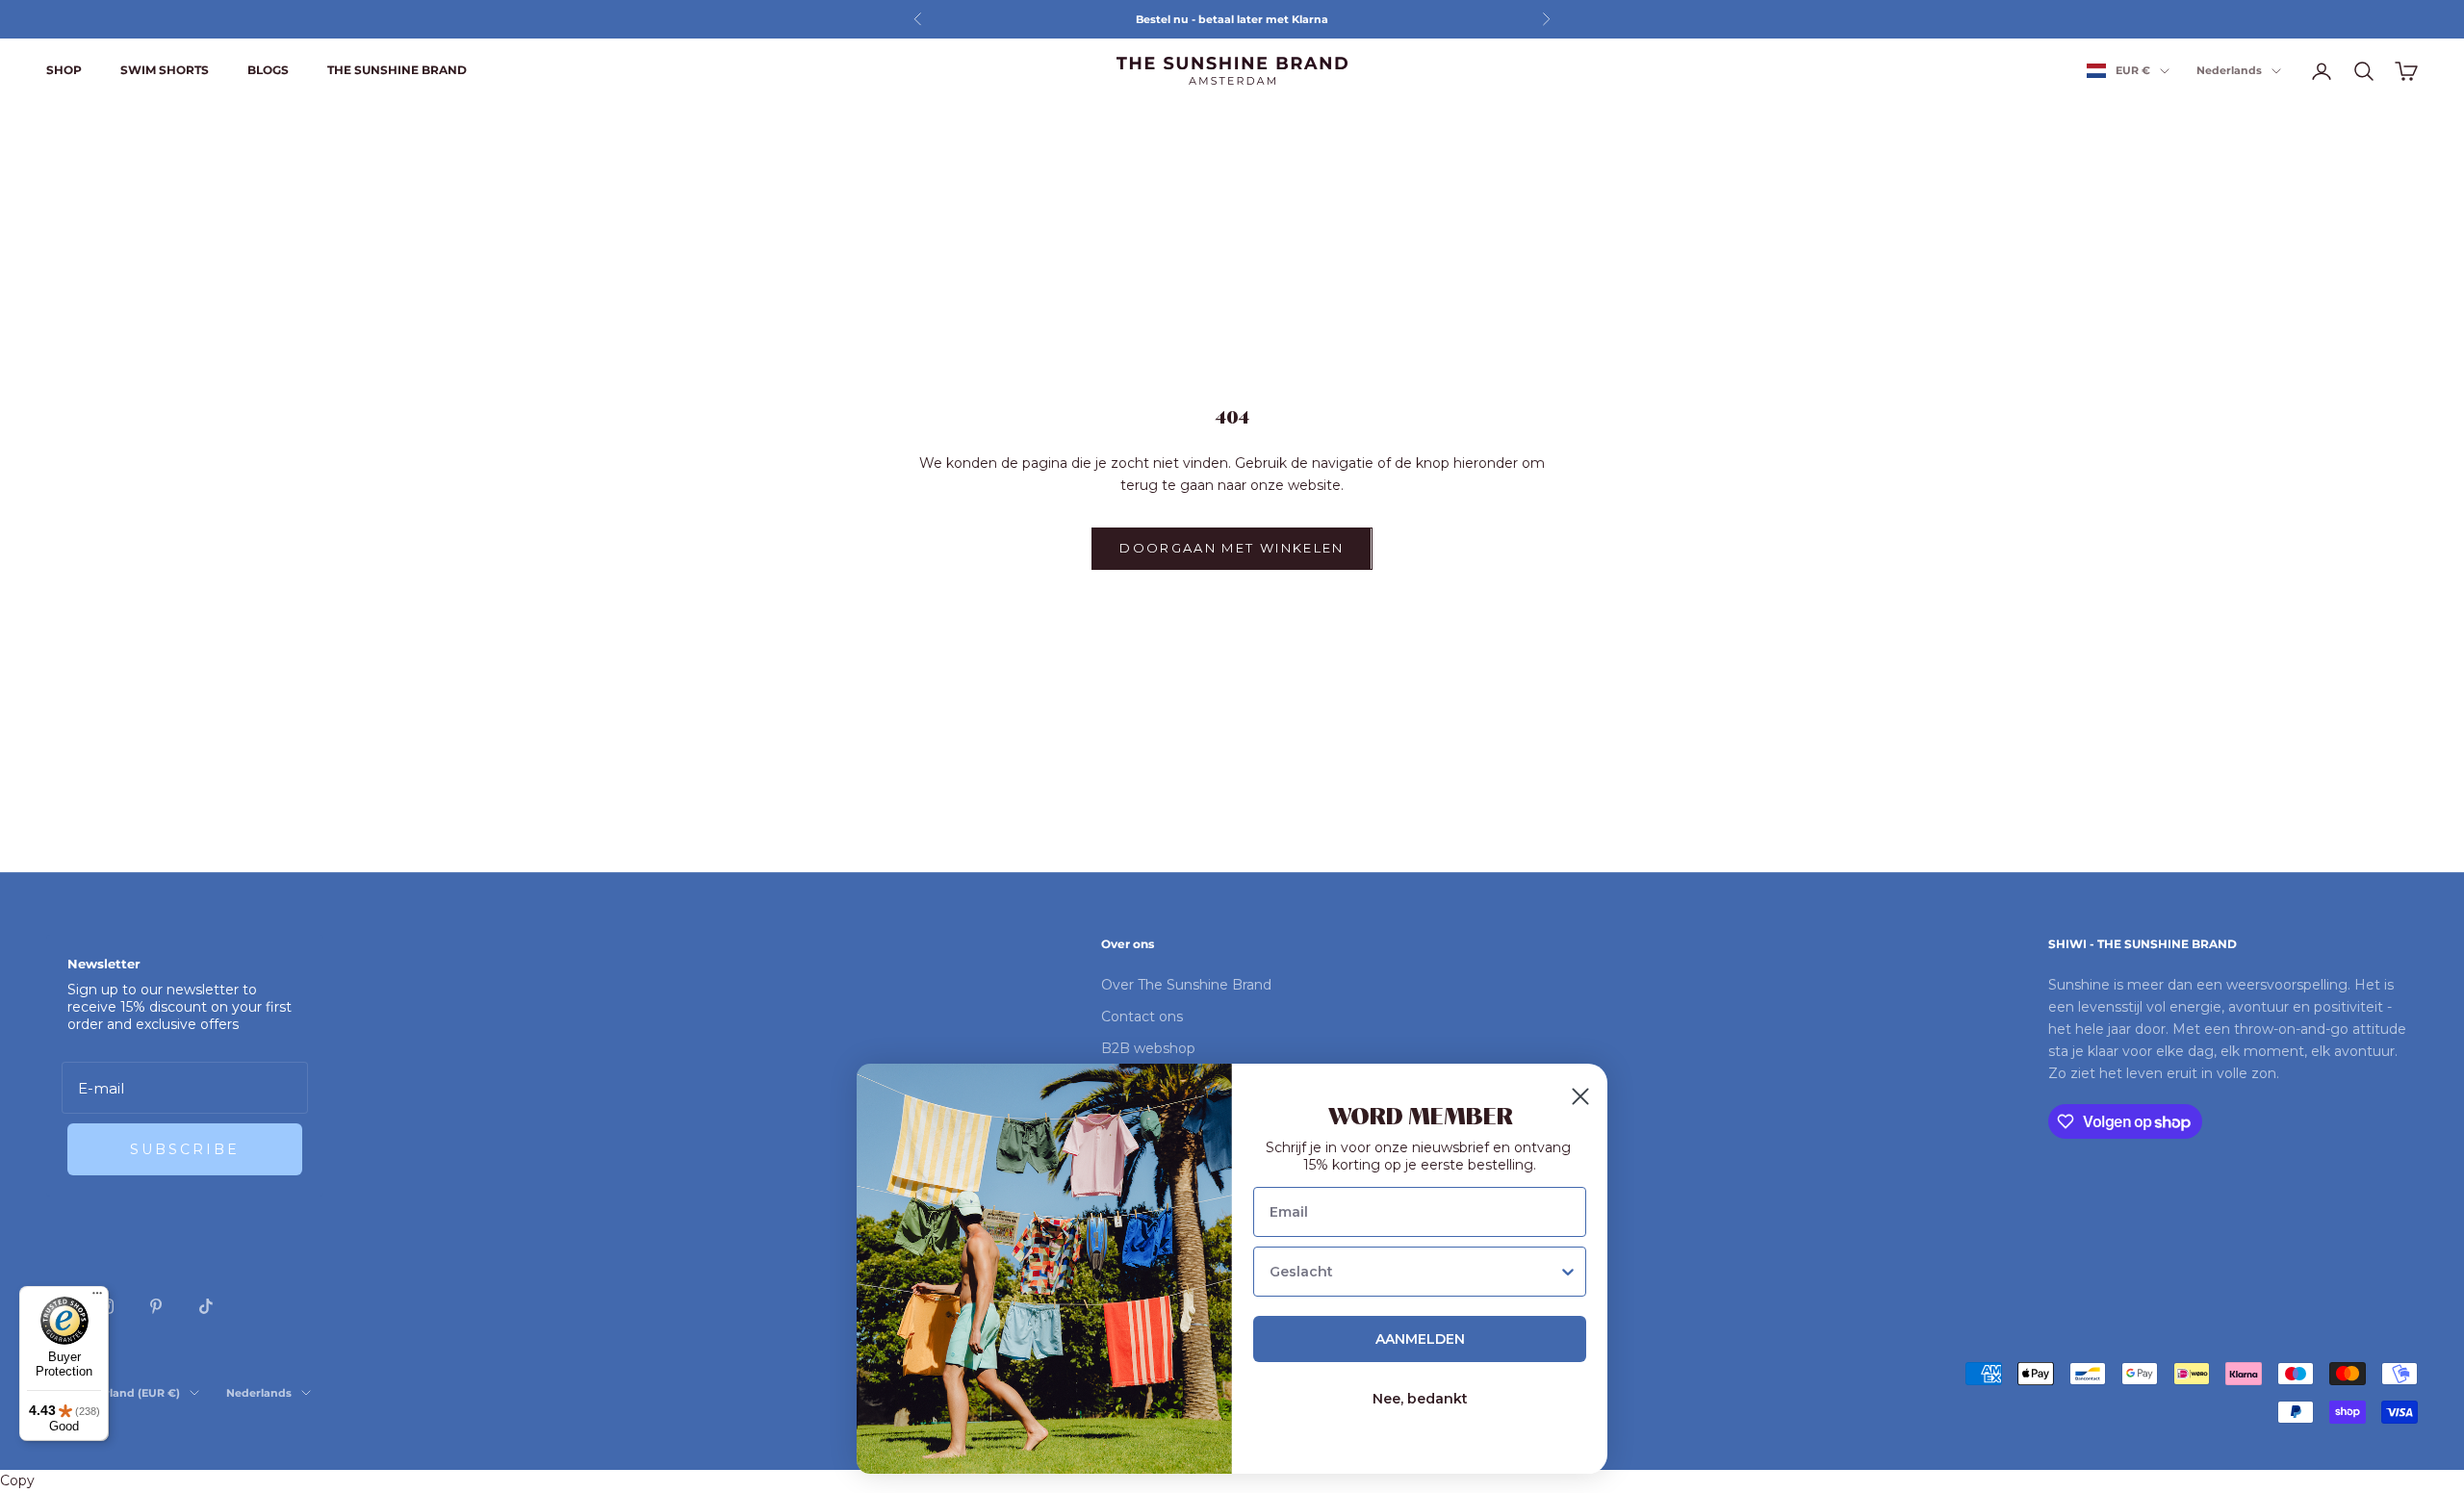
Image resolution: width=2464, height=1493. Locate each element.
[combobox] (1414, 1272)
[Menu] (97, 1298)
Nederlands (2229, 71)
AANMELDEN (1420, 1339)
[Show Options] (1568, 1272)
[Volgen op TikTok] (206, 1306)
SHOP (64, 70)
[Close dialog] (1580, 1096)
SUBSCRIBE (185, 1149)
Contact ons (1142, 1017)
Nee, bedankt (1420, 1399)
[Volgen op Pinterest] (156, 1306)
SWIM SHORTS (165, 70)
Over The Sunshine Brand (1186, 985)
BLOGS (268, 70)
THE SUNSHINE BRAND (397, 70)
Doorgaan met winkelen (1232, 548)
